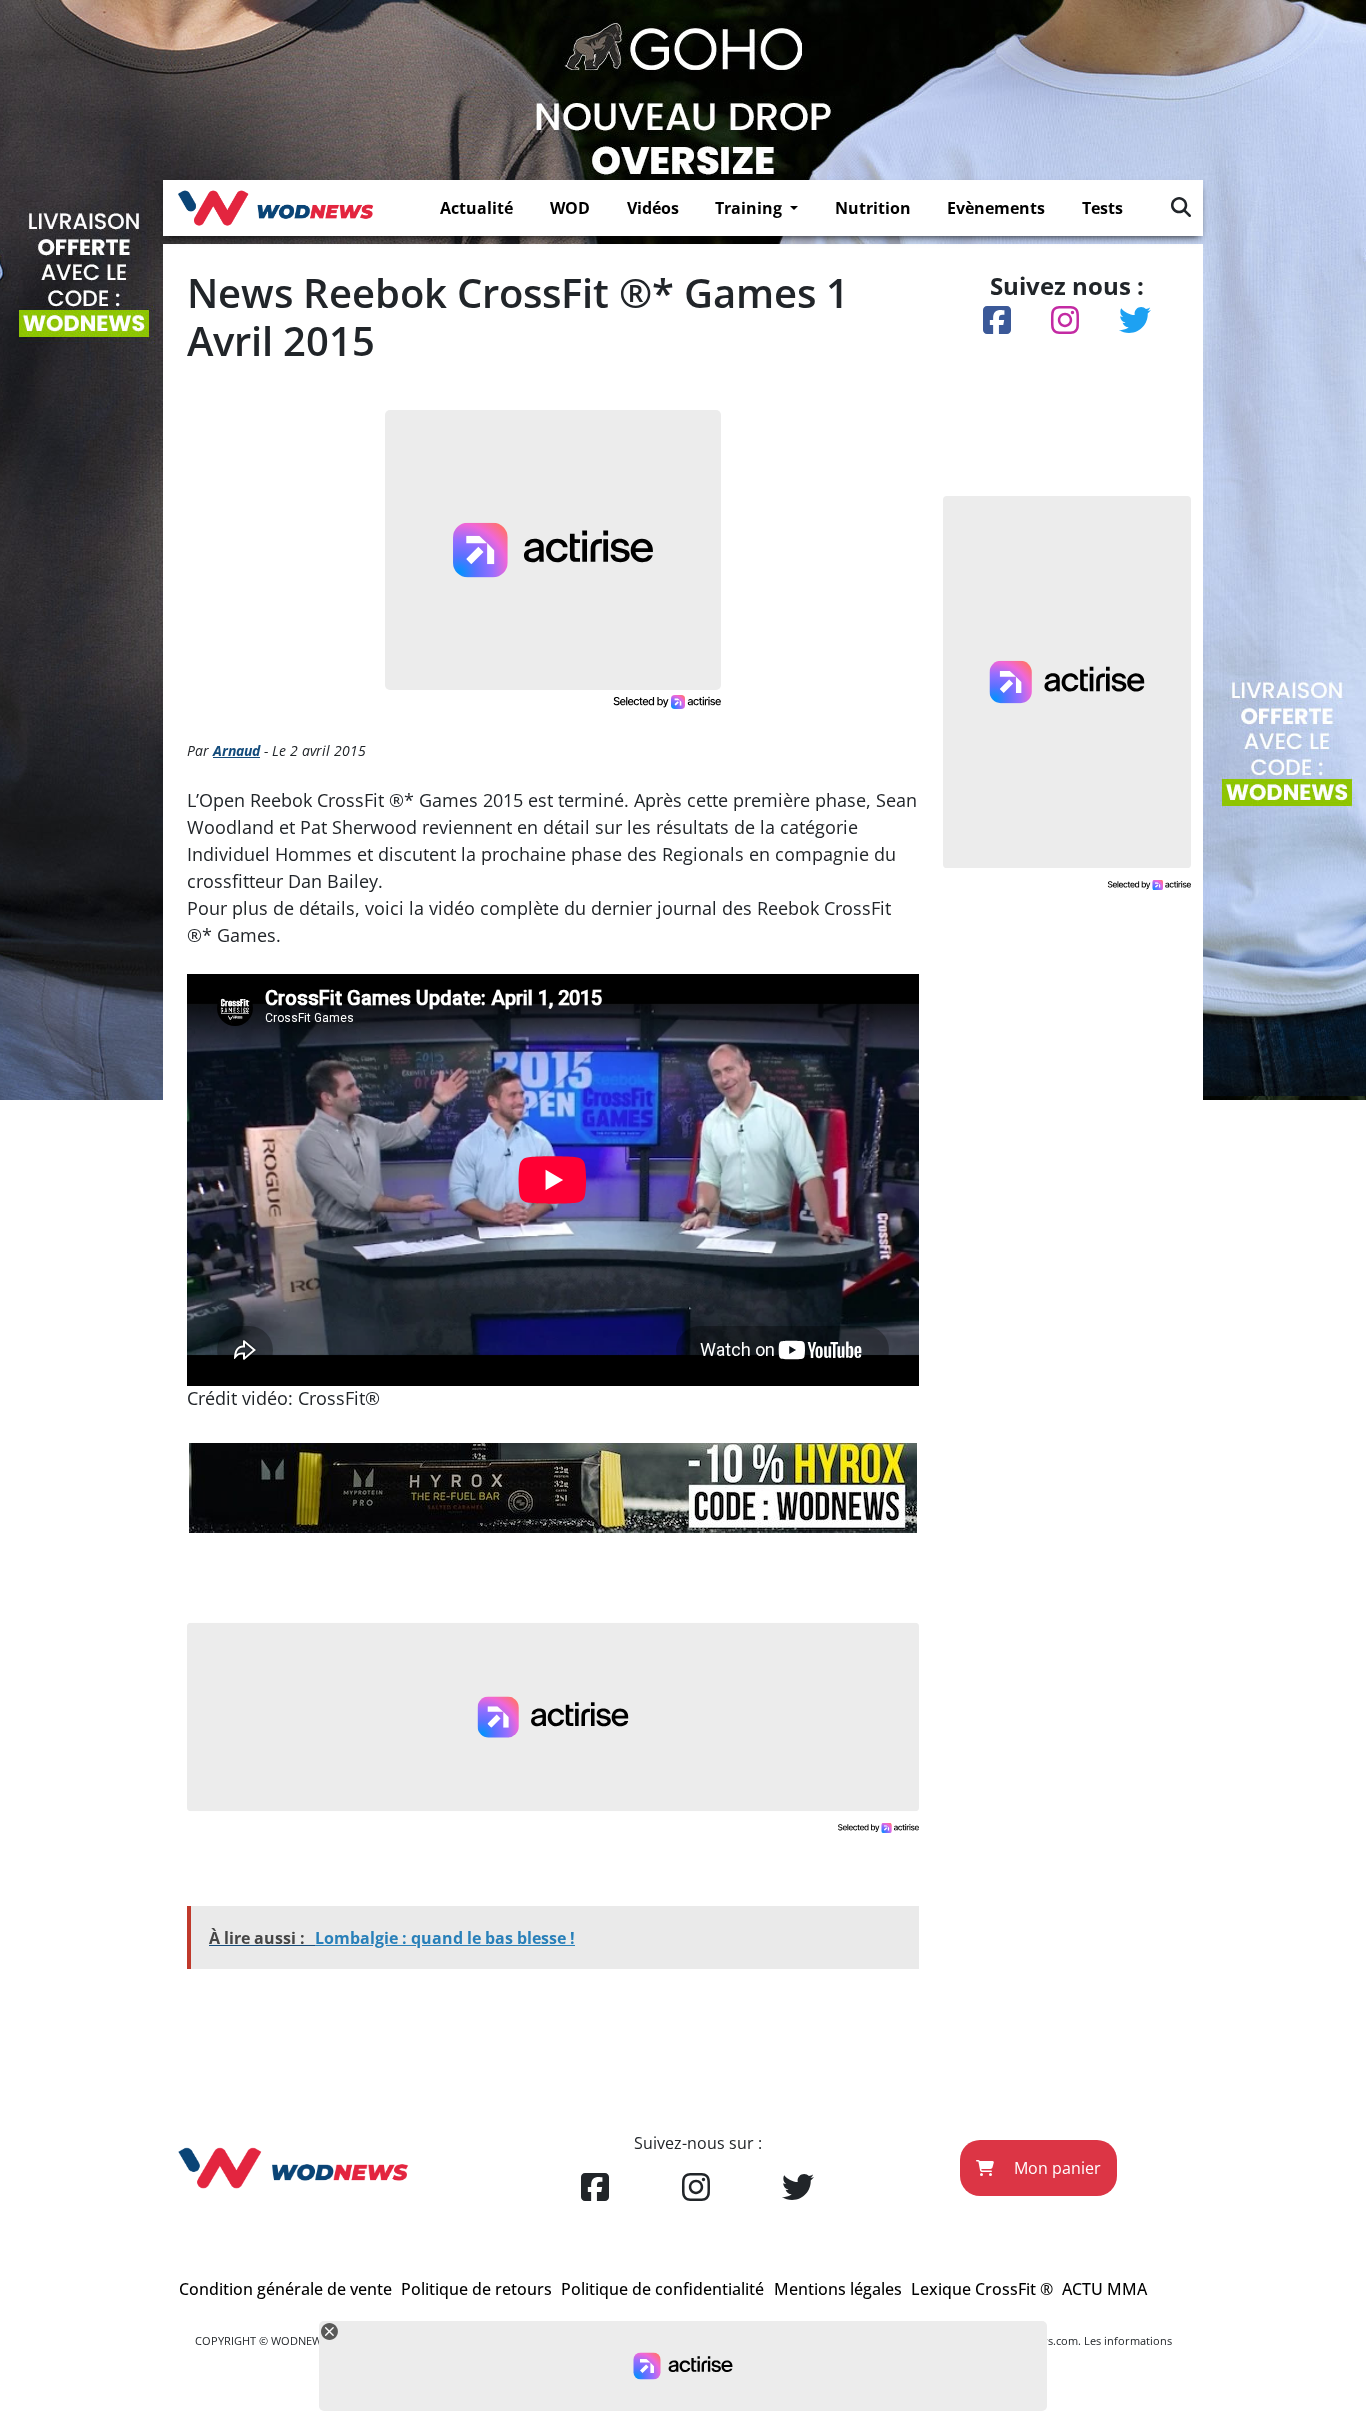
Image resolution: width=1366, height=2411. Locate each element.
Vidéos (653, 208)
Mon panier (1055, 2168)
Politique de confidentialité (662, 2289)
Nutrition (873, 208)
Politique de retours (476, 2289)
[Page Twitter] (798, 2188)
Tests (1102, 208)
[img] (1181, 207)
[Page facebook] (595, 2188)
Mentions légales (838, 2289)
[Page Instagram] (696, 2188)
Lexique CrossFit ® (982, 2289)
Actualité (476, 208)
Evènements (996, 208)
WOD (570, 208)
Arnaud (236, 750)
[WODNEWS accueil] (275, 208)
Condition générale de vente (285, 2289)
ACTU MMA (1104, 2289)
